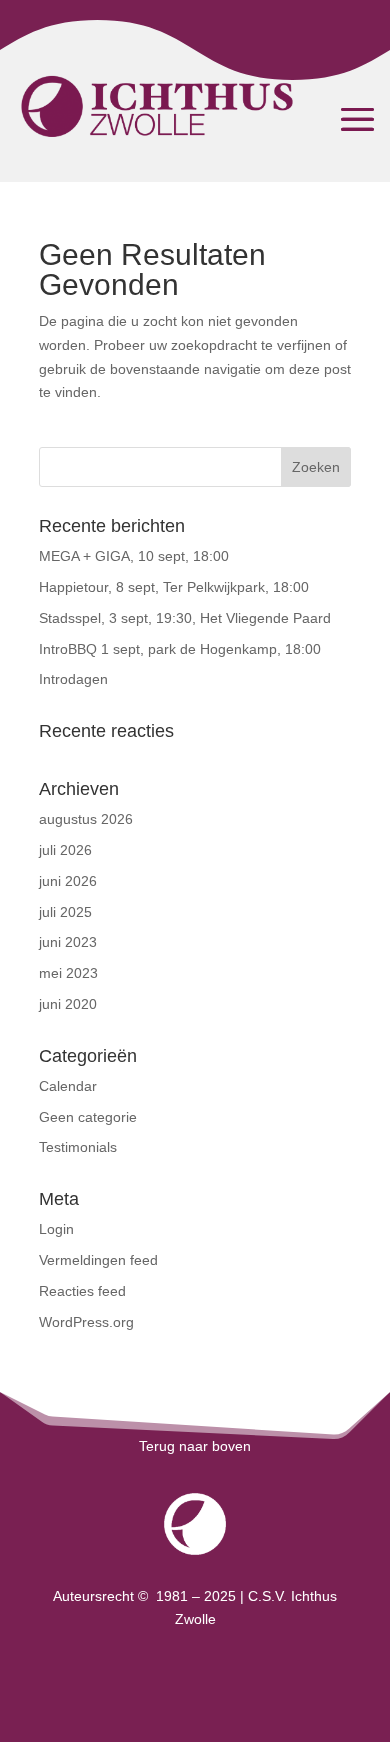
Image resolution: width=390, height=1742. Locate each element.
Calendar (68, 1086)
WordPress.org (86, 1322)
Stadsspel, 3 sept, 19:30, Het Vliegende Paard (185, 618)
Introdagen (73, 679)
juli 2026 (65, 850)
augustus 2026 (86, 819)
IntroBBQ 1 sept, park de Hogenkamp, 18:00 (180, 649)
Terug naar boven (195, 1446)
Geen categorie (88, 1117)
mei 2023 (68, 973)
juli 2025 (65, 912)
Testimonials (78, 1147)
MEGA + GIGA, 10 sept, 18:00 (134, 556)
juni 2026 (68, 881)
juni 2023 (68, 942)
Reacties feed (82, 1291)
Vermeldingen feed (98, 1260)
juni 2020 (68, 1004)
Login (56, 1229)
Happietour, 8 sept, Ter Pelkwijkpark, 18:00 (174, 587)
